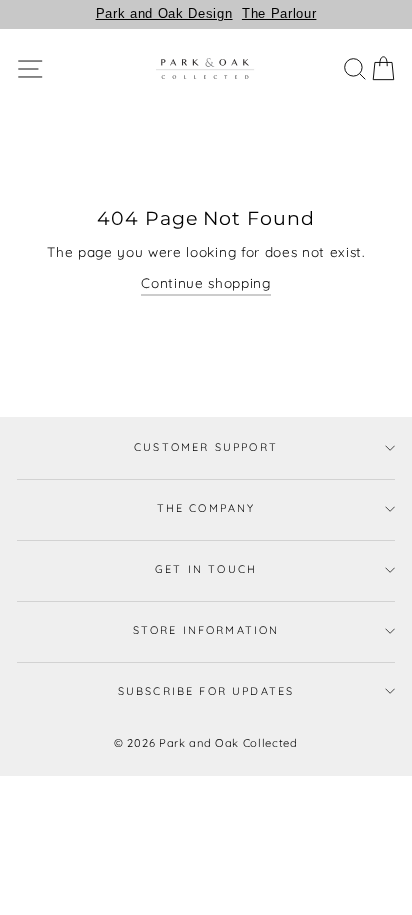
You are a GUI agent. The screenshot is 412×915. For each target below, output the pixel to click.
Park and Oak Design (164, 13)
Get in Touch (206, 569)
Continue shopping (206, 282)
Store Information (206, 630)
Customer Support (206, 447)
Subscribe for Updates (206, 691)
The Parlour (279, 13)
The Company (206, 508)
